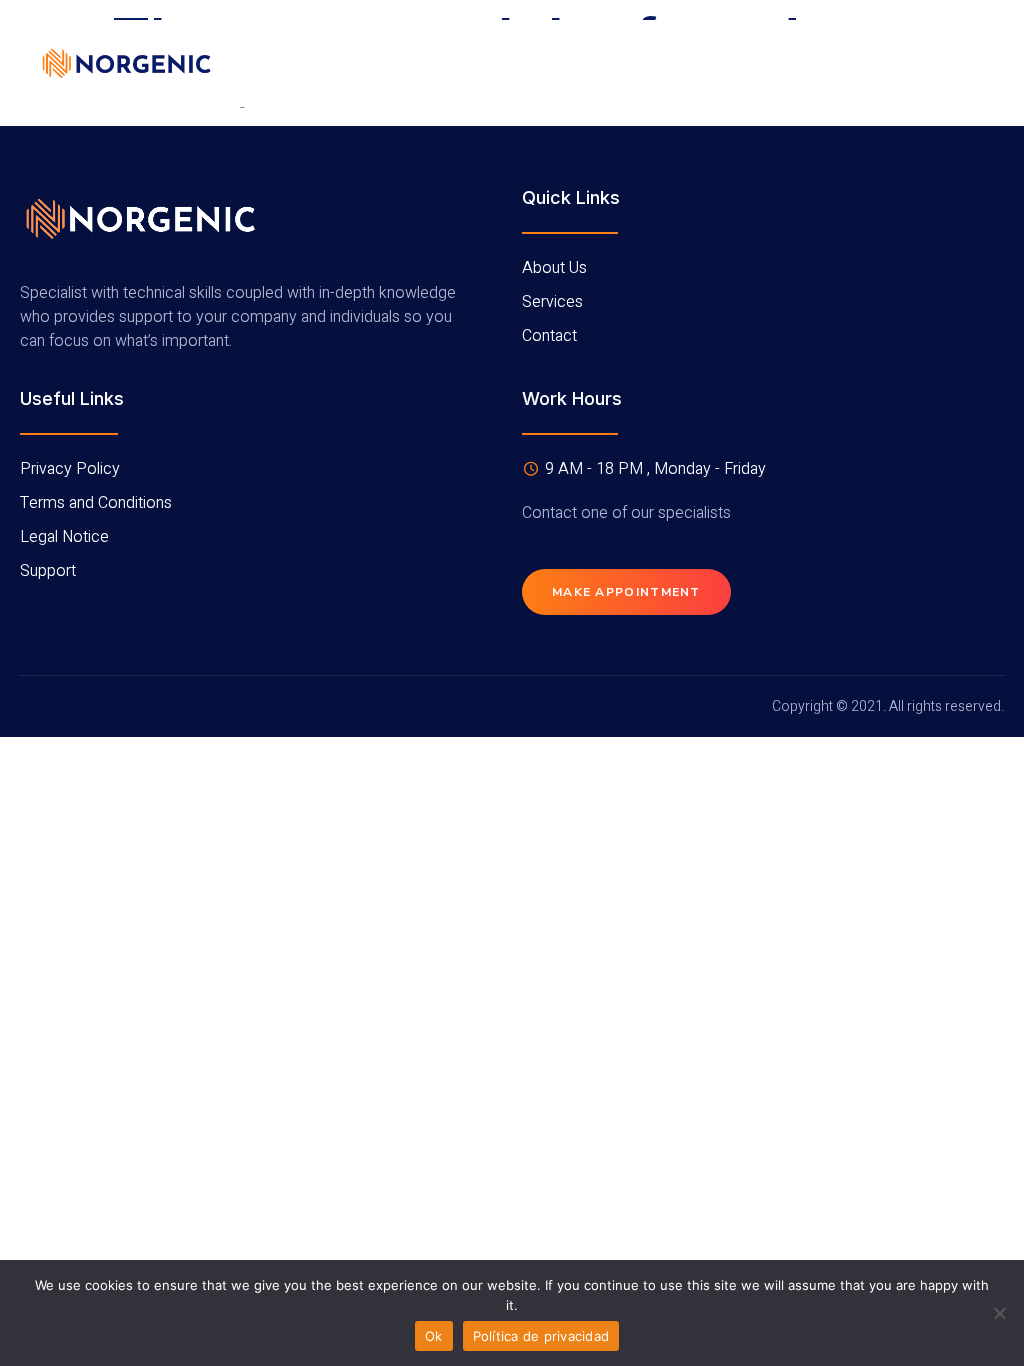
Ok (434, 1336)
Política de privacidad (541, 1336)
